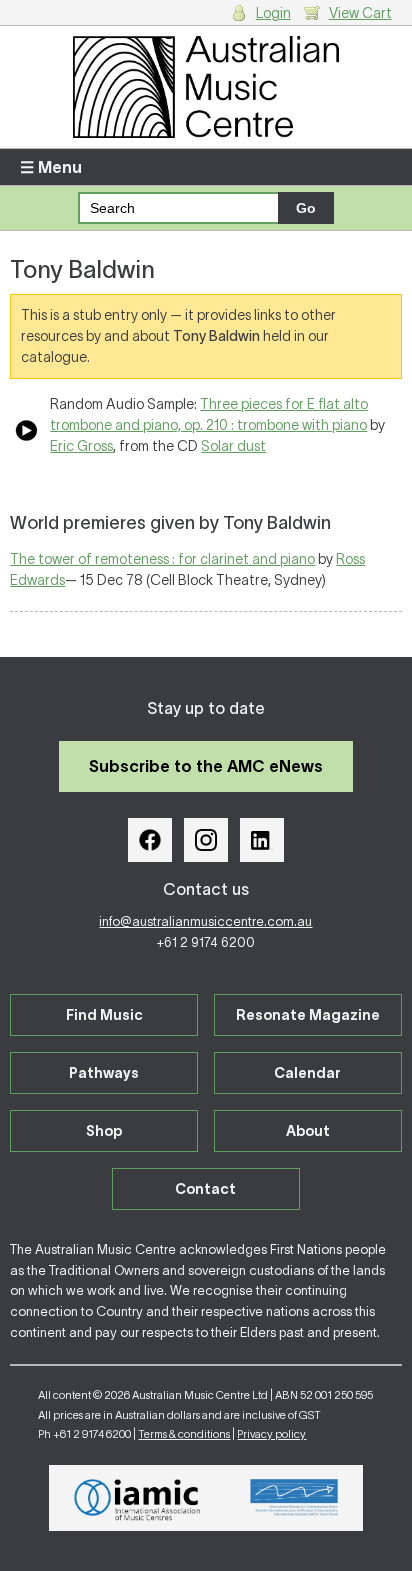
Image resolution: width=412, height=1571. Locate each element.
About (308, 1131)
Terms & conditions (184, 1434)
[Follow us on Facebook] (150, 840)
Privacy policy (271, 1434)
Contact (205, 1189)
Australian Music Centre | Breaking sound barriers (205, 87)
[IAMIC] (137, 1498)
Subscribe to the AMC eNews (206, 766)
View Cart (360, 13)
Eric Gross (81, 446)
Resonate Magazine (308, 1015)
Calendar (307, 1073)
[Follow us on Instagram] (206, 840)
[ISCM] (294, 1498)
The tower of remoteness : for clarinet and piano (162, 559)
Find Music (104, 1015)
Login (273, 13)
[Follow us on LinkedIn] (262, 840)
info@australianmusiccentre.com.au (205, 921)
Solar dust (233, 446)
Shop (104, 1131)
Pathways (104, 1073)
